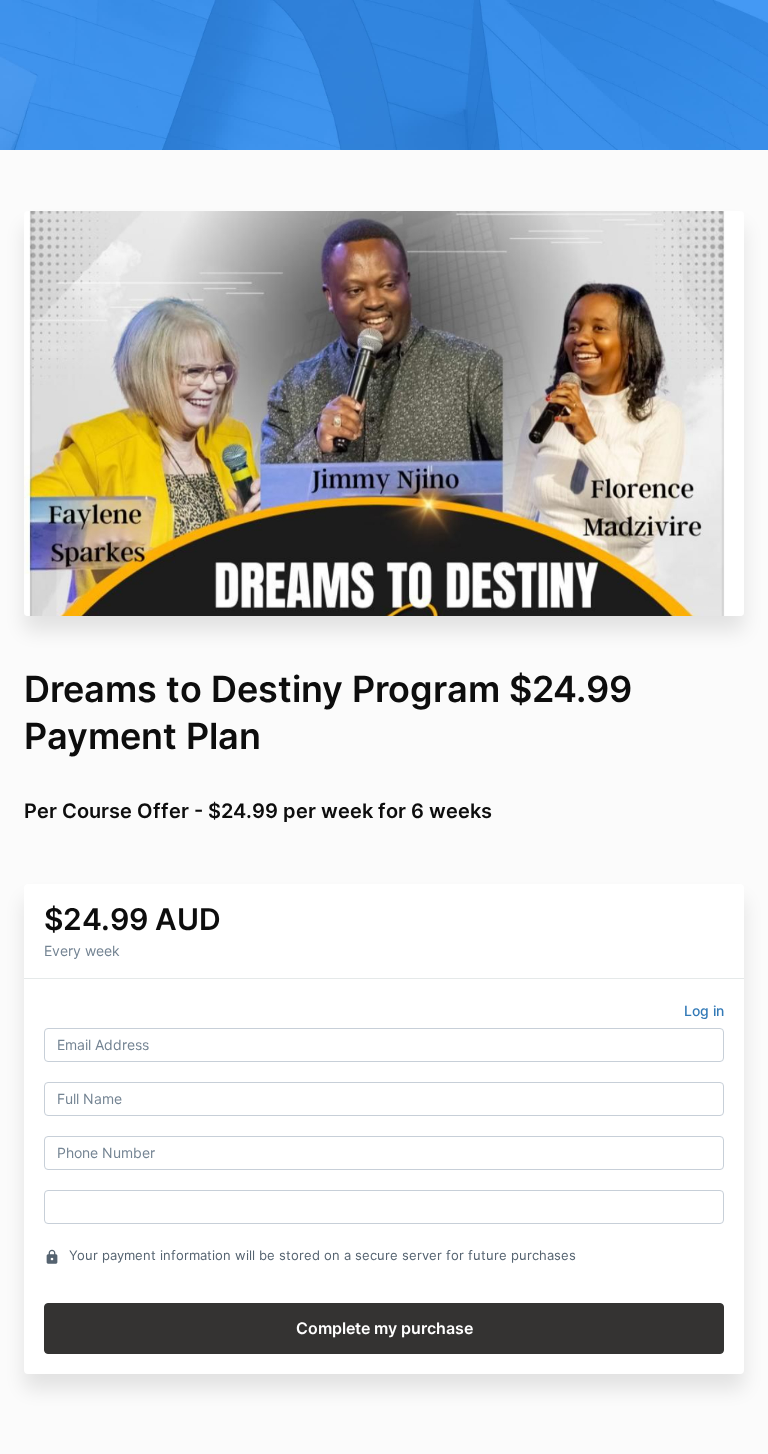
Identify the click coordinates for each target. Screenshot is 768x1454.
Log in (704, 1010)
